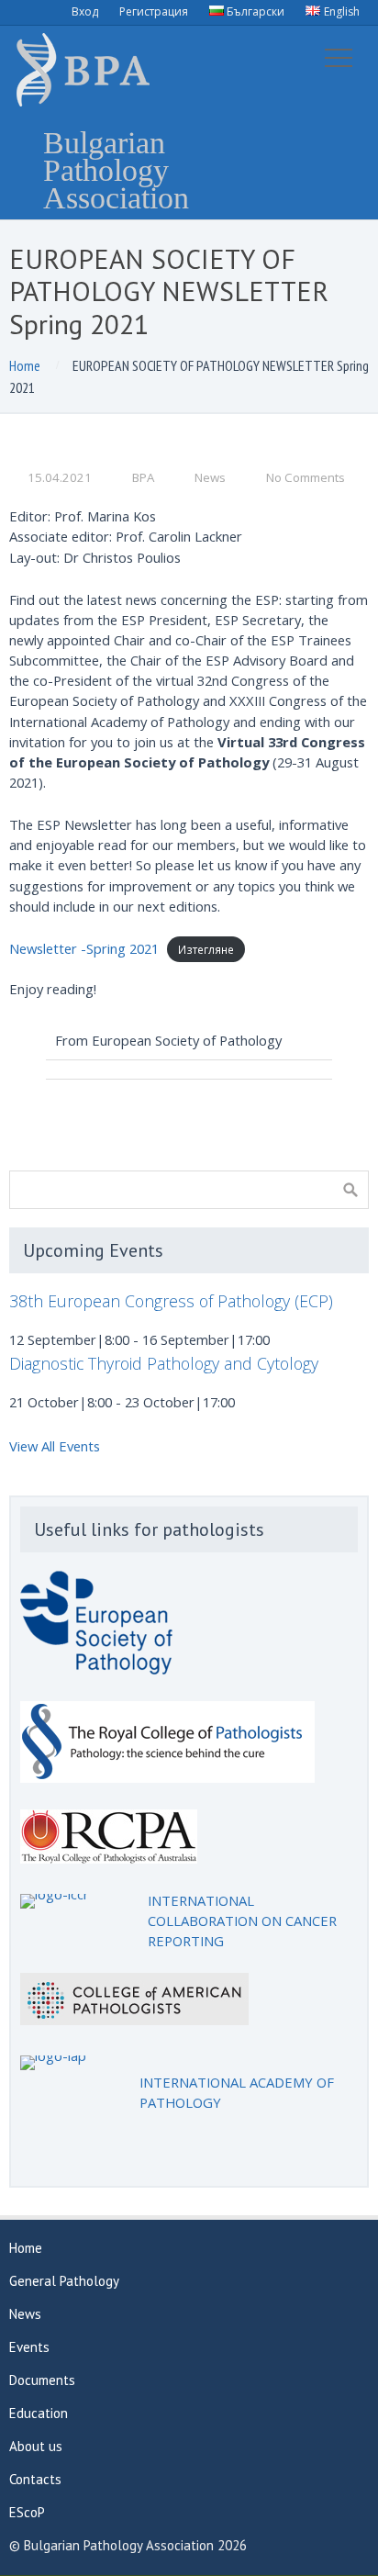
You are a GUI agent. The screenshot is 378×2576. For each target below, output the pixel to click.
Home (25, 365)
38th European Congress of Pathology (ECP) (171, 1301)
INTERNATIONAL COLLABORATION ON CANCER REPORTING (242, 1921)
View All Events (55, 1446)
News (210, 477)
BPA (143, 477)
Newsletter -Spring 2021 (84, 948)
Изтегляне (206, 949)
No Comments (306, 477)
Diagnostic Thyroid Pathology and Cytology (164, 1363)
